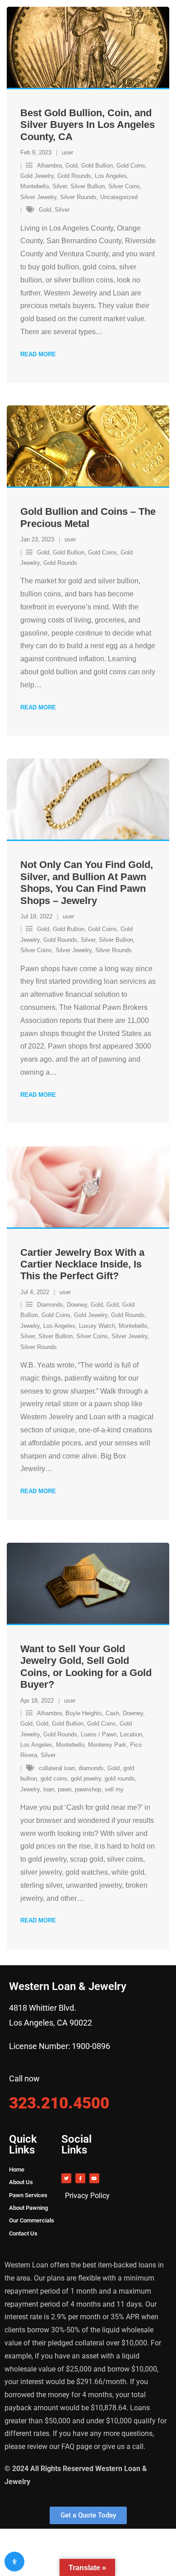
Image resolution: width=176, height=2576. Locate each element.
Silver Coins (124, 186)
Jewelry (30, 1326)
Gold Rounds (74, 176)
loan (49, 1789)
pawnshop (88, 1789)
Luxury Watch (97, 1326)
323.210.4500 (59, 2103)
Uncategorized (119, 197)
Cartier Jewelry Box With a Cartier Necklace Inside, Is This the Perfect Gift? (82, 1264)
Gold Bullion (97, 166)
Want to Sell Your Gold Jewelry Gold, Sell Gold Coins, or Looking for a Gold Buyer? (86, 1667)
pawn (65, 1789)
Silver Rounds (78, 197)
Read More (38, 354)
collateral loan (57, 1768)
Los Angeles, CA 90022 (51, 2023)
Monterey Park (107, 1745)
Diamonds (50, 1305)
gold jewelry (86, 1779)
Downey (77, 1305)
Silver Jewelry (38, 197)
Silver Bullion (88, 186)
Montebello (35, 186)
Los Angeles (111, 176)
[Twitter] (66, 2178)
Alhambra (49, 166)
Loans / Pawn (99, 1734)
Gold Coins (131, 166)
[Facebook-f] (80, 2178)
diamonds (91, 1768)
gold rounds (120, 1779)
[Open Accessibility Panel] (14, 2562)
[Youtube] (94, 2178)
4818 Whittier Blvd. (43, 2008)
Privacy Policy (87, 2196)
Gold (72, 166)
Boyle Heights (84, 1713)
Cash (112, 1713)
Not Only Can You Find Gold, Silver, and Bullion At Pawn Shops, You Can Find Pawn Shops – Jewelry (87, 882)
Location (131, 1734)
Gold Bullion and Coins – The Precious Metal (88, 517)
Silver (60, 186)
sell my (114, 1789)
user (67, 152)
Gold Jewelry (37, 176)
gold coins (54, 1779)
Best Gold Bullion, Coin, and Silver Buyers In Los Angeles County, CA (88, 125)
